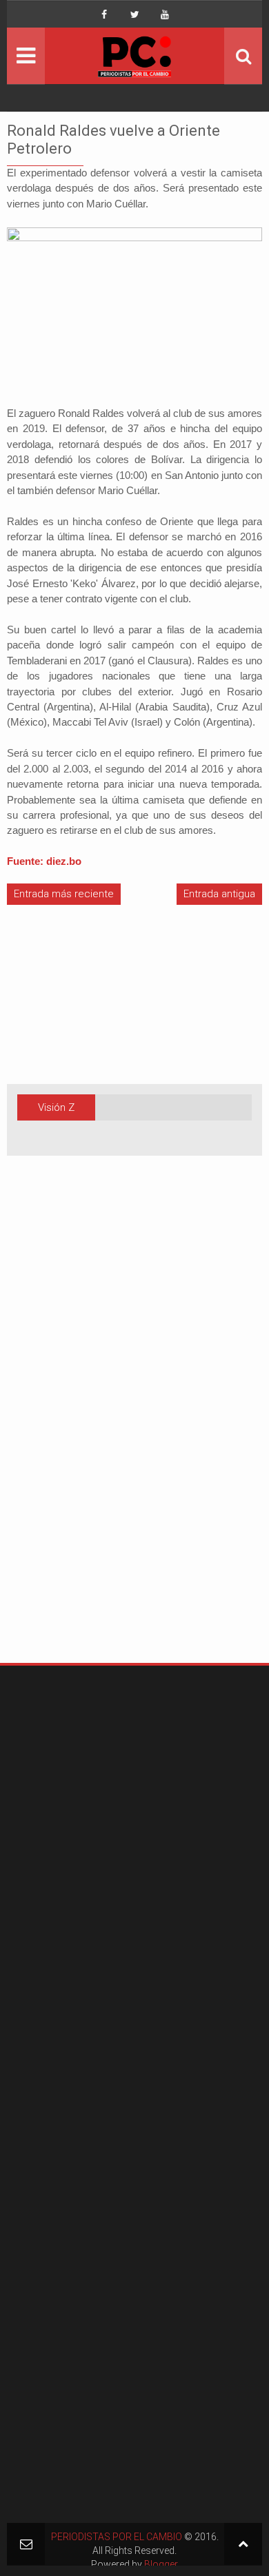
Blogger (161, 2564)
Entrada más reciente (64, 894)
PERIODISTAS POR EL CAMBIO (117, 2537)
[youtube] (165, 14)
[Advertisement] (48, 1431)
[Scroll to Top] (243, 2544)
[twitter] (134, 14)
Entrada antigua (219, 894)
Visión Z (56, 1107)
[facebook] (104, 14)
